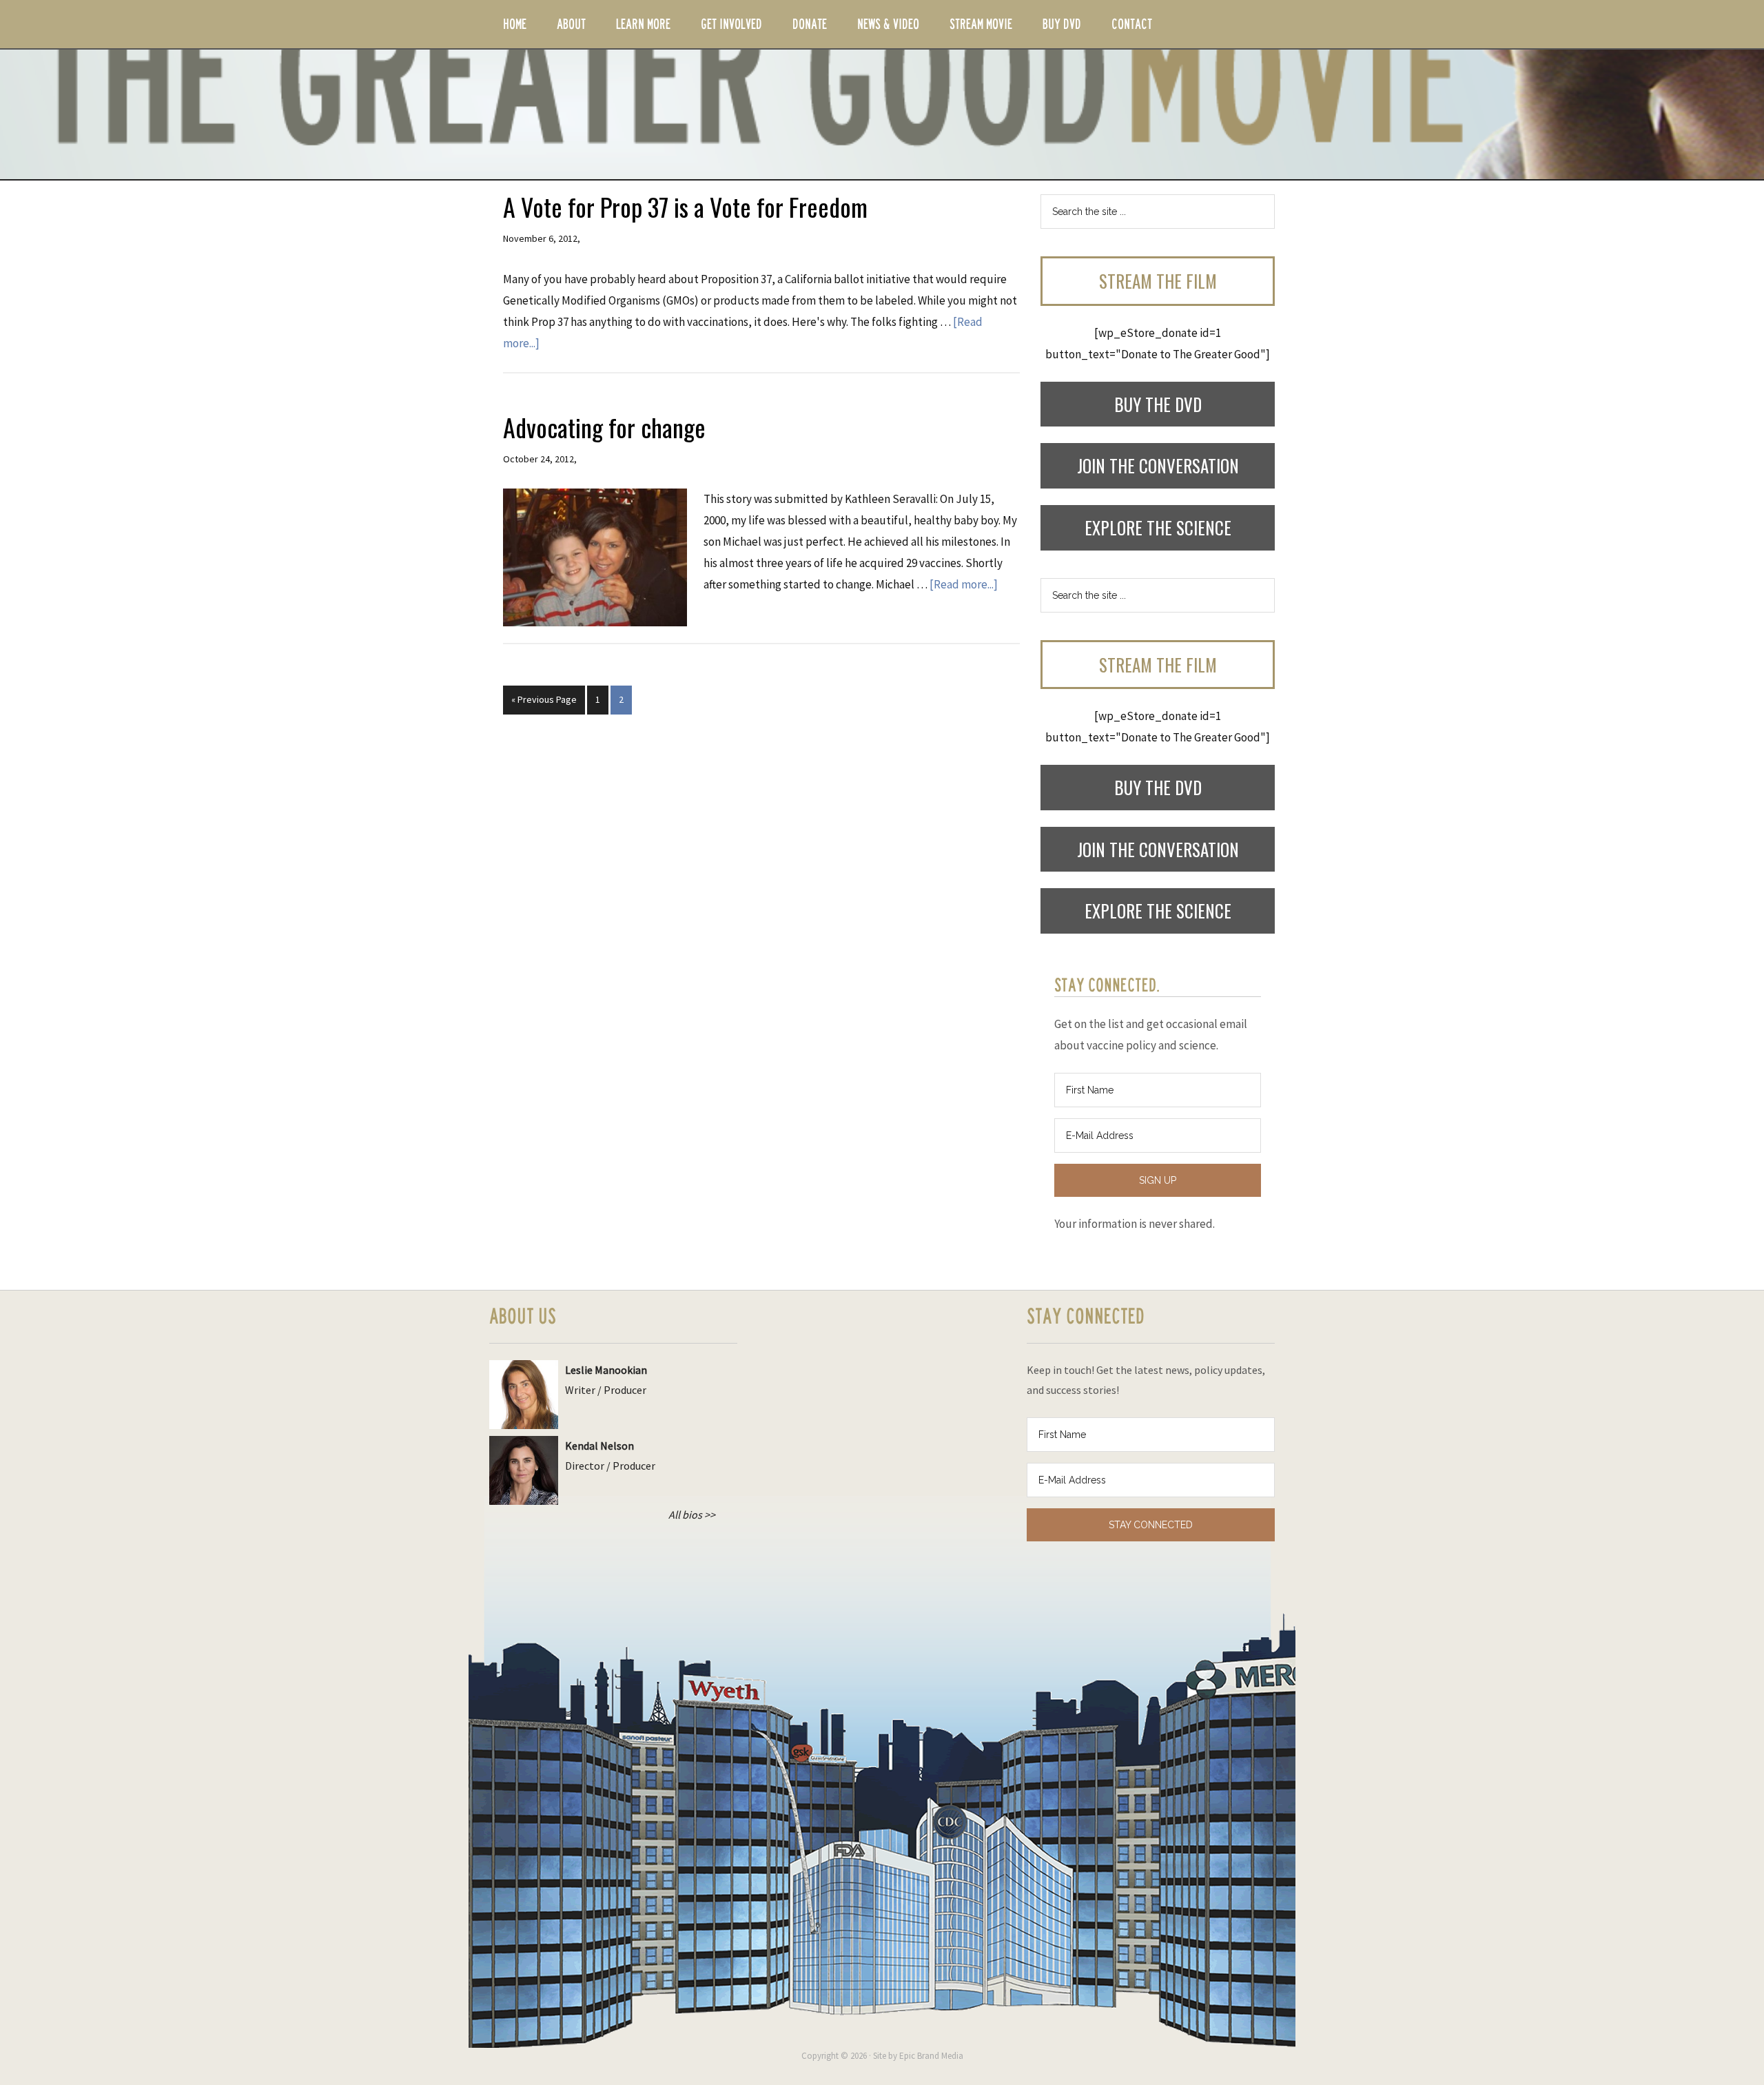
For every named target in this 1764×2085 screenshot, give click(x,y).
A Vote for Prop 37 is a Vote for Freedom (685, 206)
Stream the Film (1158, 281)
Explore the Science (1158, 527)
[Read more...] (964, 584)
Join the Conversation (1158, 465)
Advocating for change (604, 427)
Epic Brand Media (931, 2056)
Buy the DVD (1158, 404)
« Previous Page (544, 699)
